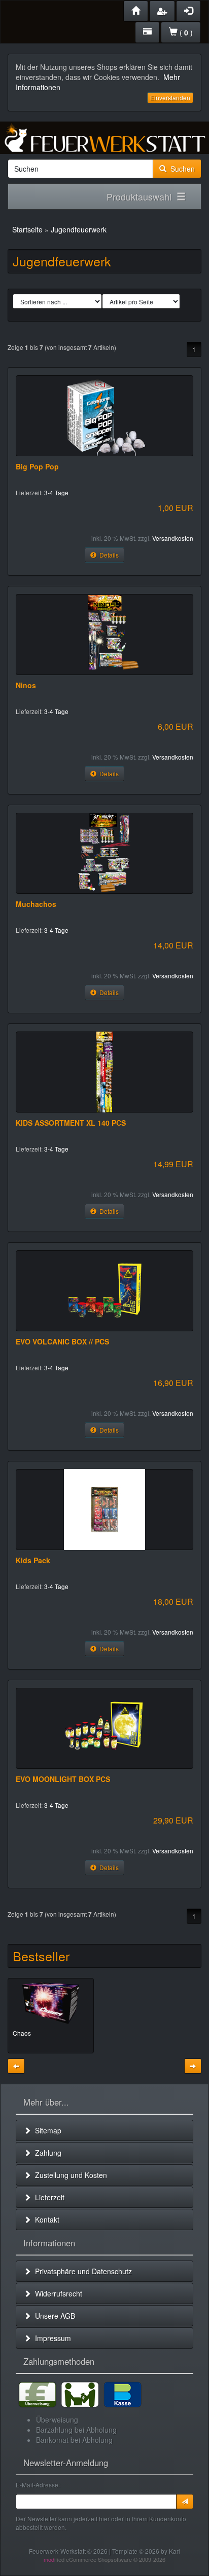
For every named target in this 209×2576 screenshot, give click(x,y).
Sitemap (46, 2130)
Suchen (181, 169)
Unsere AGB (53, 2316)
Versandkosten (173, 538)
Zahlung (46, 2153)
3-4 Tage (56, 492)
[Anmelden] (185, 2502)
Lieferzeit (48, 2197)
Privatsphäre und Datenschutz (81, 2271)
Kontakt (45, 2220)
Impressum (51, 2338)
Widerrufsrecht (57, 2293)
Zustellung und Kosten (69, 2175)
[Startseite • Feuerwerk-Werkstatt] (104, 138)
